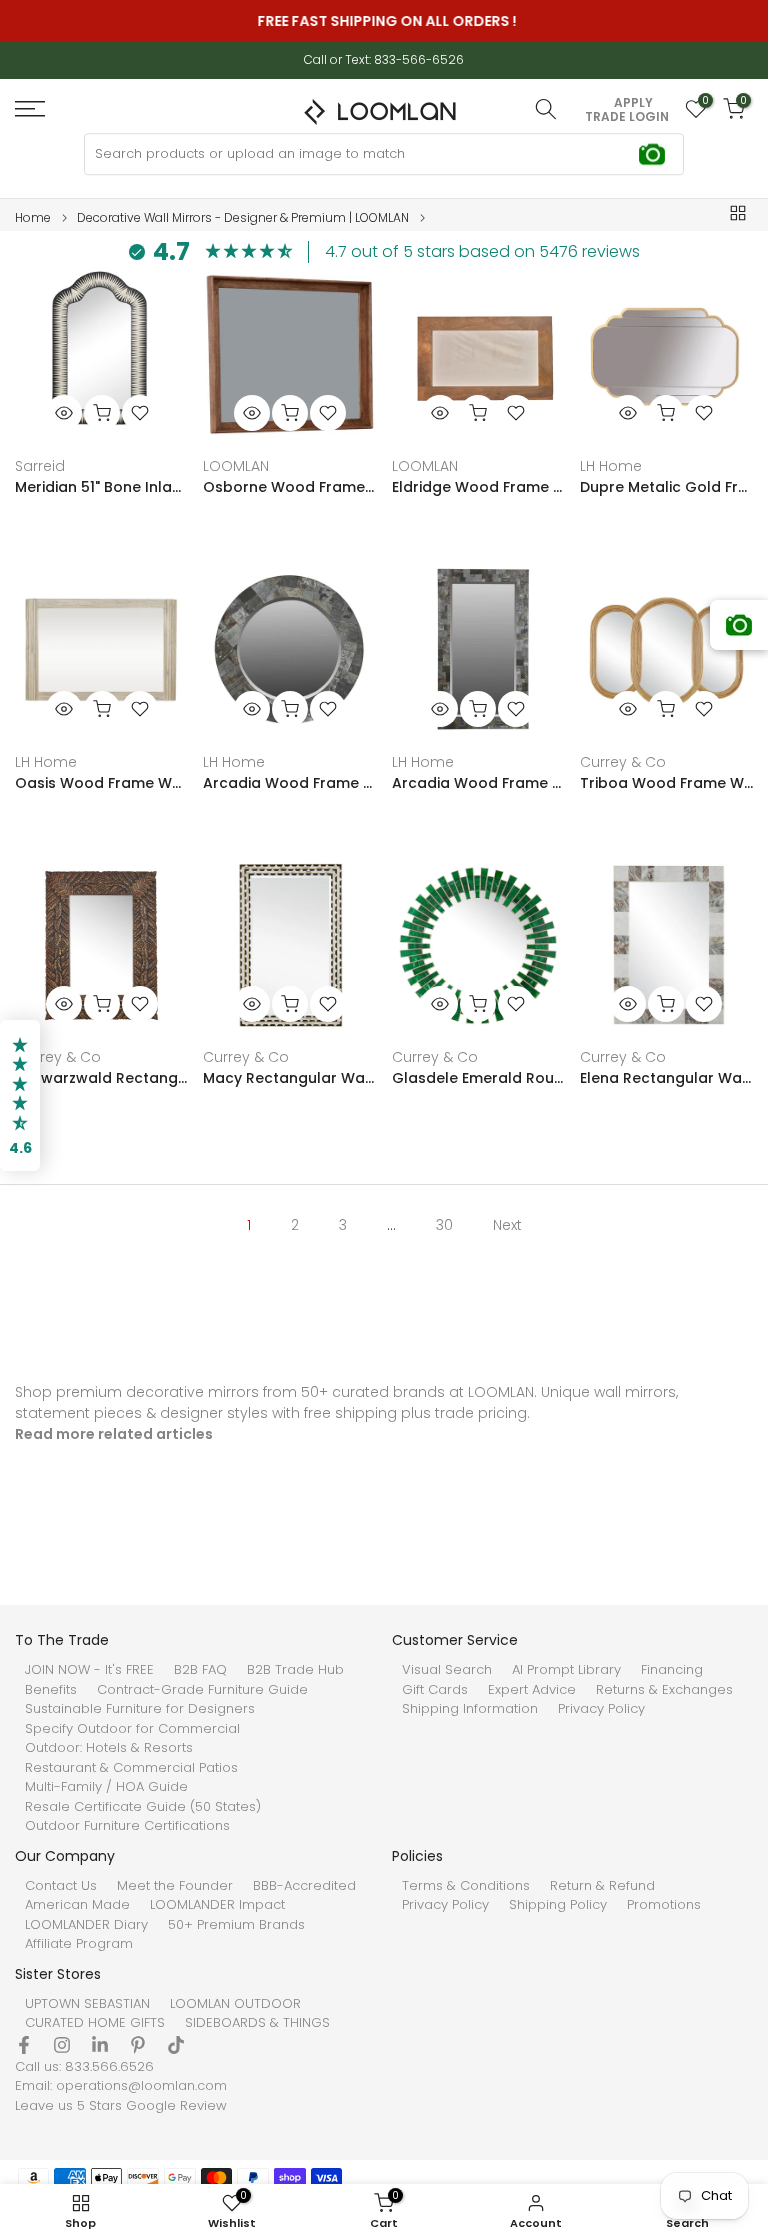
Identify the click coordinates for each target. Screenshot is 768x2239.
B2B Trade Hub (295, 1670)
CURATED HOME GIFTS (95, 2023)
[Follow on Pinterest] (138, 2045)
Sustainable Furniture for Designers (140, 1709)
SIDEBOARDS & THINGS (257, 2023)
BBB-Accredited (304, 1886)
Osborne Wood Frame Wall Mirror (289, 487)
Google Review (176, 2106)
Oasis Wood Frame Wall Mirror (101, 783)
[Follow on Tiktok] (176, 2045)
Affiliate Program (79, 1944)
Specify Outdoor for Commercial (132, 1729)
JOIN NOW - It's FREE (89, 1670)
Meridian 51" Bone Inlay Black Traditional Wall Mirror (101, 487)
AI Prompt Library (566, 1670)
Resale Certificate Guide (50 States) (143, 1807)
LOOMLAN (236, 466)
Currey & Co (623, 762)
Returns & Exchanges (664, 1690)
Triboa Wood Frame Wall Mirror (666, 783)
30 (444, 1225)
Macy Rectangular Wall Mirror (289, 1078)
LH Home (611, 466)
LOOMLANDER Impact (217, 1905)
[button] (20, 1096)
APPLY (633, 103)
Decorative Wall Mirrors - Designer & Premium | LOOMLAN (243, 218)
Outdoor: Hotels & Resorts (109, 1748)
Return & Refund (602, 1886)
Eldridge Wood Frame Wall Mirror (478, 487)
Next (507, 1225)
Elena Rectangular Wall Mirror (666, 1078)
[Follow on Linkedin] (100, 2045)
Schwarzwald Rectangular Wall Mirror (101, 1078)
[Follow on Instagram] (62, 2045)
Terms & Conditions (466, 1886)
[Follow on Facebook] (24, 2045)
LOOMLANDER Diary (86, 1925)
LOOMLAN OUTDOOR (235, 2004)
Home (33, 218)
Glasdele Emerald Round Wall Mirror (478, 1078)
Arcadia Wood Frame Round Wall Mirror (289, 783)
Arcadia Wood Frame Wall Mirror (478, 783)
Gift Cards (435, 1690)
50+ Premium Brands (236, 1925)
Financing (672, 1670)
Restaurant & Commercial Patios (131, 1768)
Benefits (51, 1690)
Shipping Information (470, 1709)
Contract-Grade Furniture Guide (202, 1690)
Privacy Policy (601, 1709)
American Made (77, 1905)
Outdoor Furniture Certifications (127, 1826)
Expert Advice (532, 1690)
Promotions (664, 1905)
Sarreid (40, 466)
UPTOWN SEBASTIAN (87, 2004)
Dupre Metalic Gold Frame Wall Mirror (666, 487)
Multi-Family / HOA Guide (106, 1787)
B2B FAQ (200, 1670)
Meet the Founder (175, 1886)
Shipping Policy (558, 1905)
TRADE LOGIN (627, 117)
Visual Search (447, 1670)
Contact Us (61, 1886)
